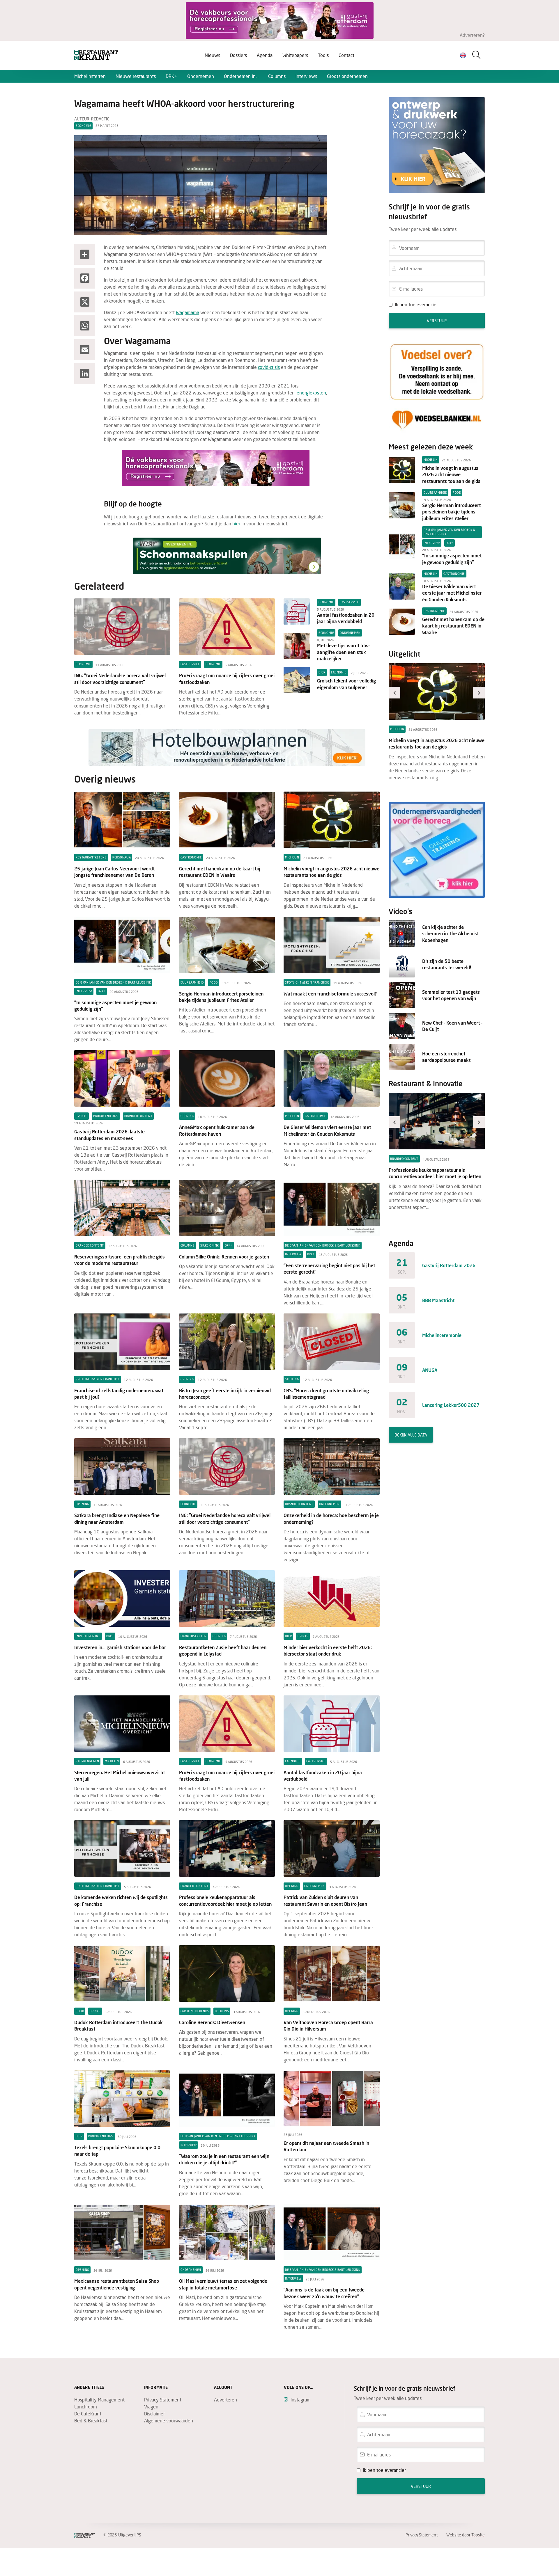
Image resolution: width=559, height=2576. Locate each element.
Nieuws (212, 55)
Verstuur (437, 321)
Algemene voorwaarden (169, 2421)
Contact (346, 55)
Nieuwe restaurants (136, 76)
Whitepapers (295, 55)
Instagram (301, 2400)
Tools (323, 55)
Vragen (151, 2407)
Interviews (306, 76)
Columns (277, 76)
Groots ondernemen (347, 76)
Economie (83, 126)
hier (236, 523)
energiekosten (311, 393)
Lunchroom (86, 2407)
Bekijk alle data (411, 1435)
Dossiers (238, 55)
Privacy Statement (163, 2400)
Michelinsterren (90, 76)
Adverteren (225, 2400)
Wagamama (187, 312)
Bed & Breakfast (91, 2421)
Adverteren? (472, 35)
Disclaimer (154, 2414)
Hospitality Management (99, 2400)
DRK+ (171, 76)
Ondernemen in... (241, 76)
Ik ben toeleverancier (416, 304)
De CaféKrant (88, 2414)
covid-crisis (269, 367)
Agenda (265, 55)
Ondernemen (201, 76)
